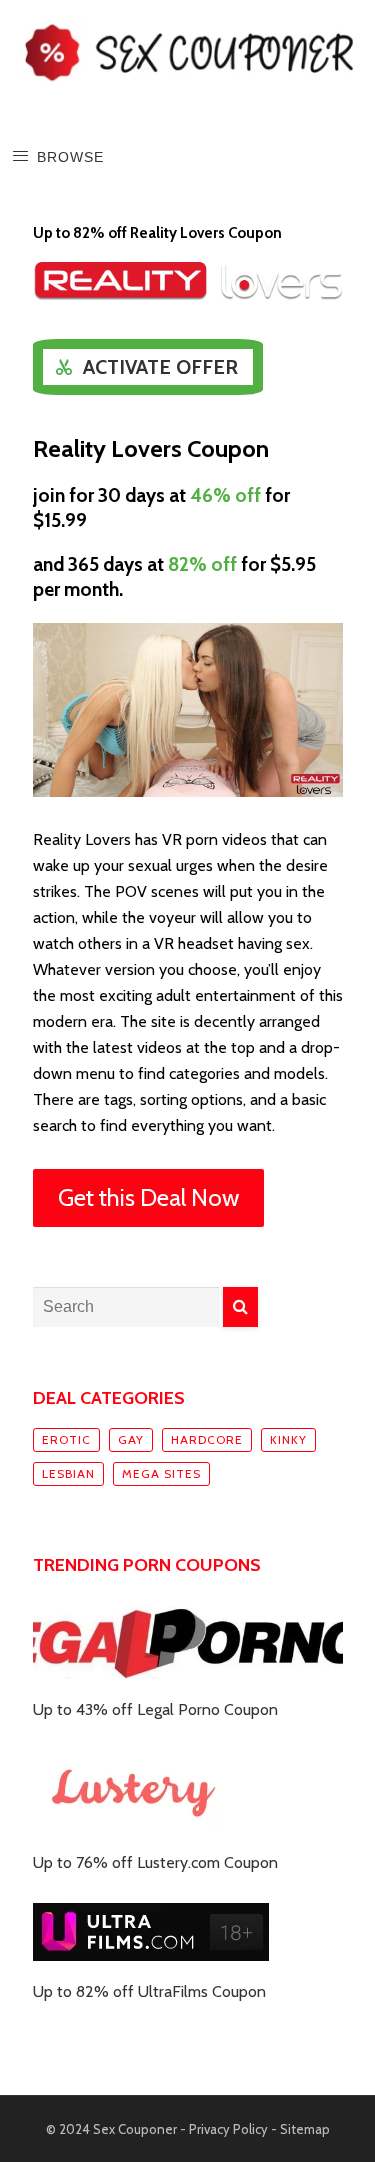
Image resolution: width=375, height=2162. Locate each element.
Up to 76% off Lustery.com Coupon (155, 1862)
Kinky (288, 1439)
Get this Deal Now (148, 1197)
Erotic (66, 1439)
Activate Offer (160, 367)
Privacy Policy (228, 2129)
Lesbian (68, 1473)
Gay (131, 1439)
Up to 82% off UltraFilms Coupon (149, 1991)
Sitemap (305, 2129)
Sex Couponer (135, 2129)
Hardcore (207, 1439)
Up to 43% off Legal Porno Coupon (155, 1709)
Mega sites (161, 1473)
